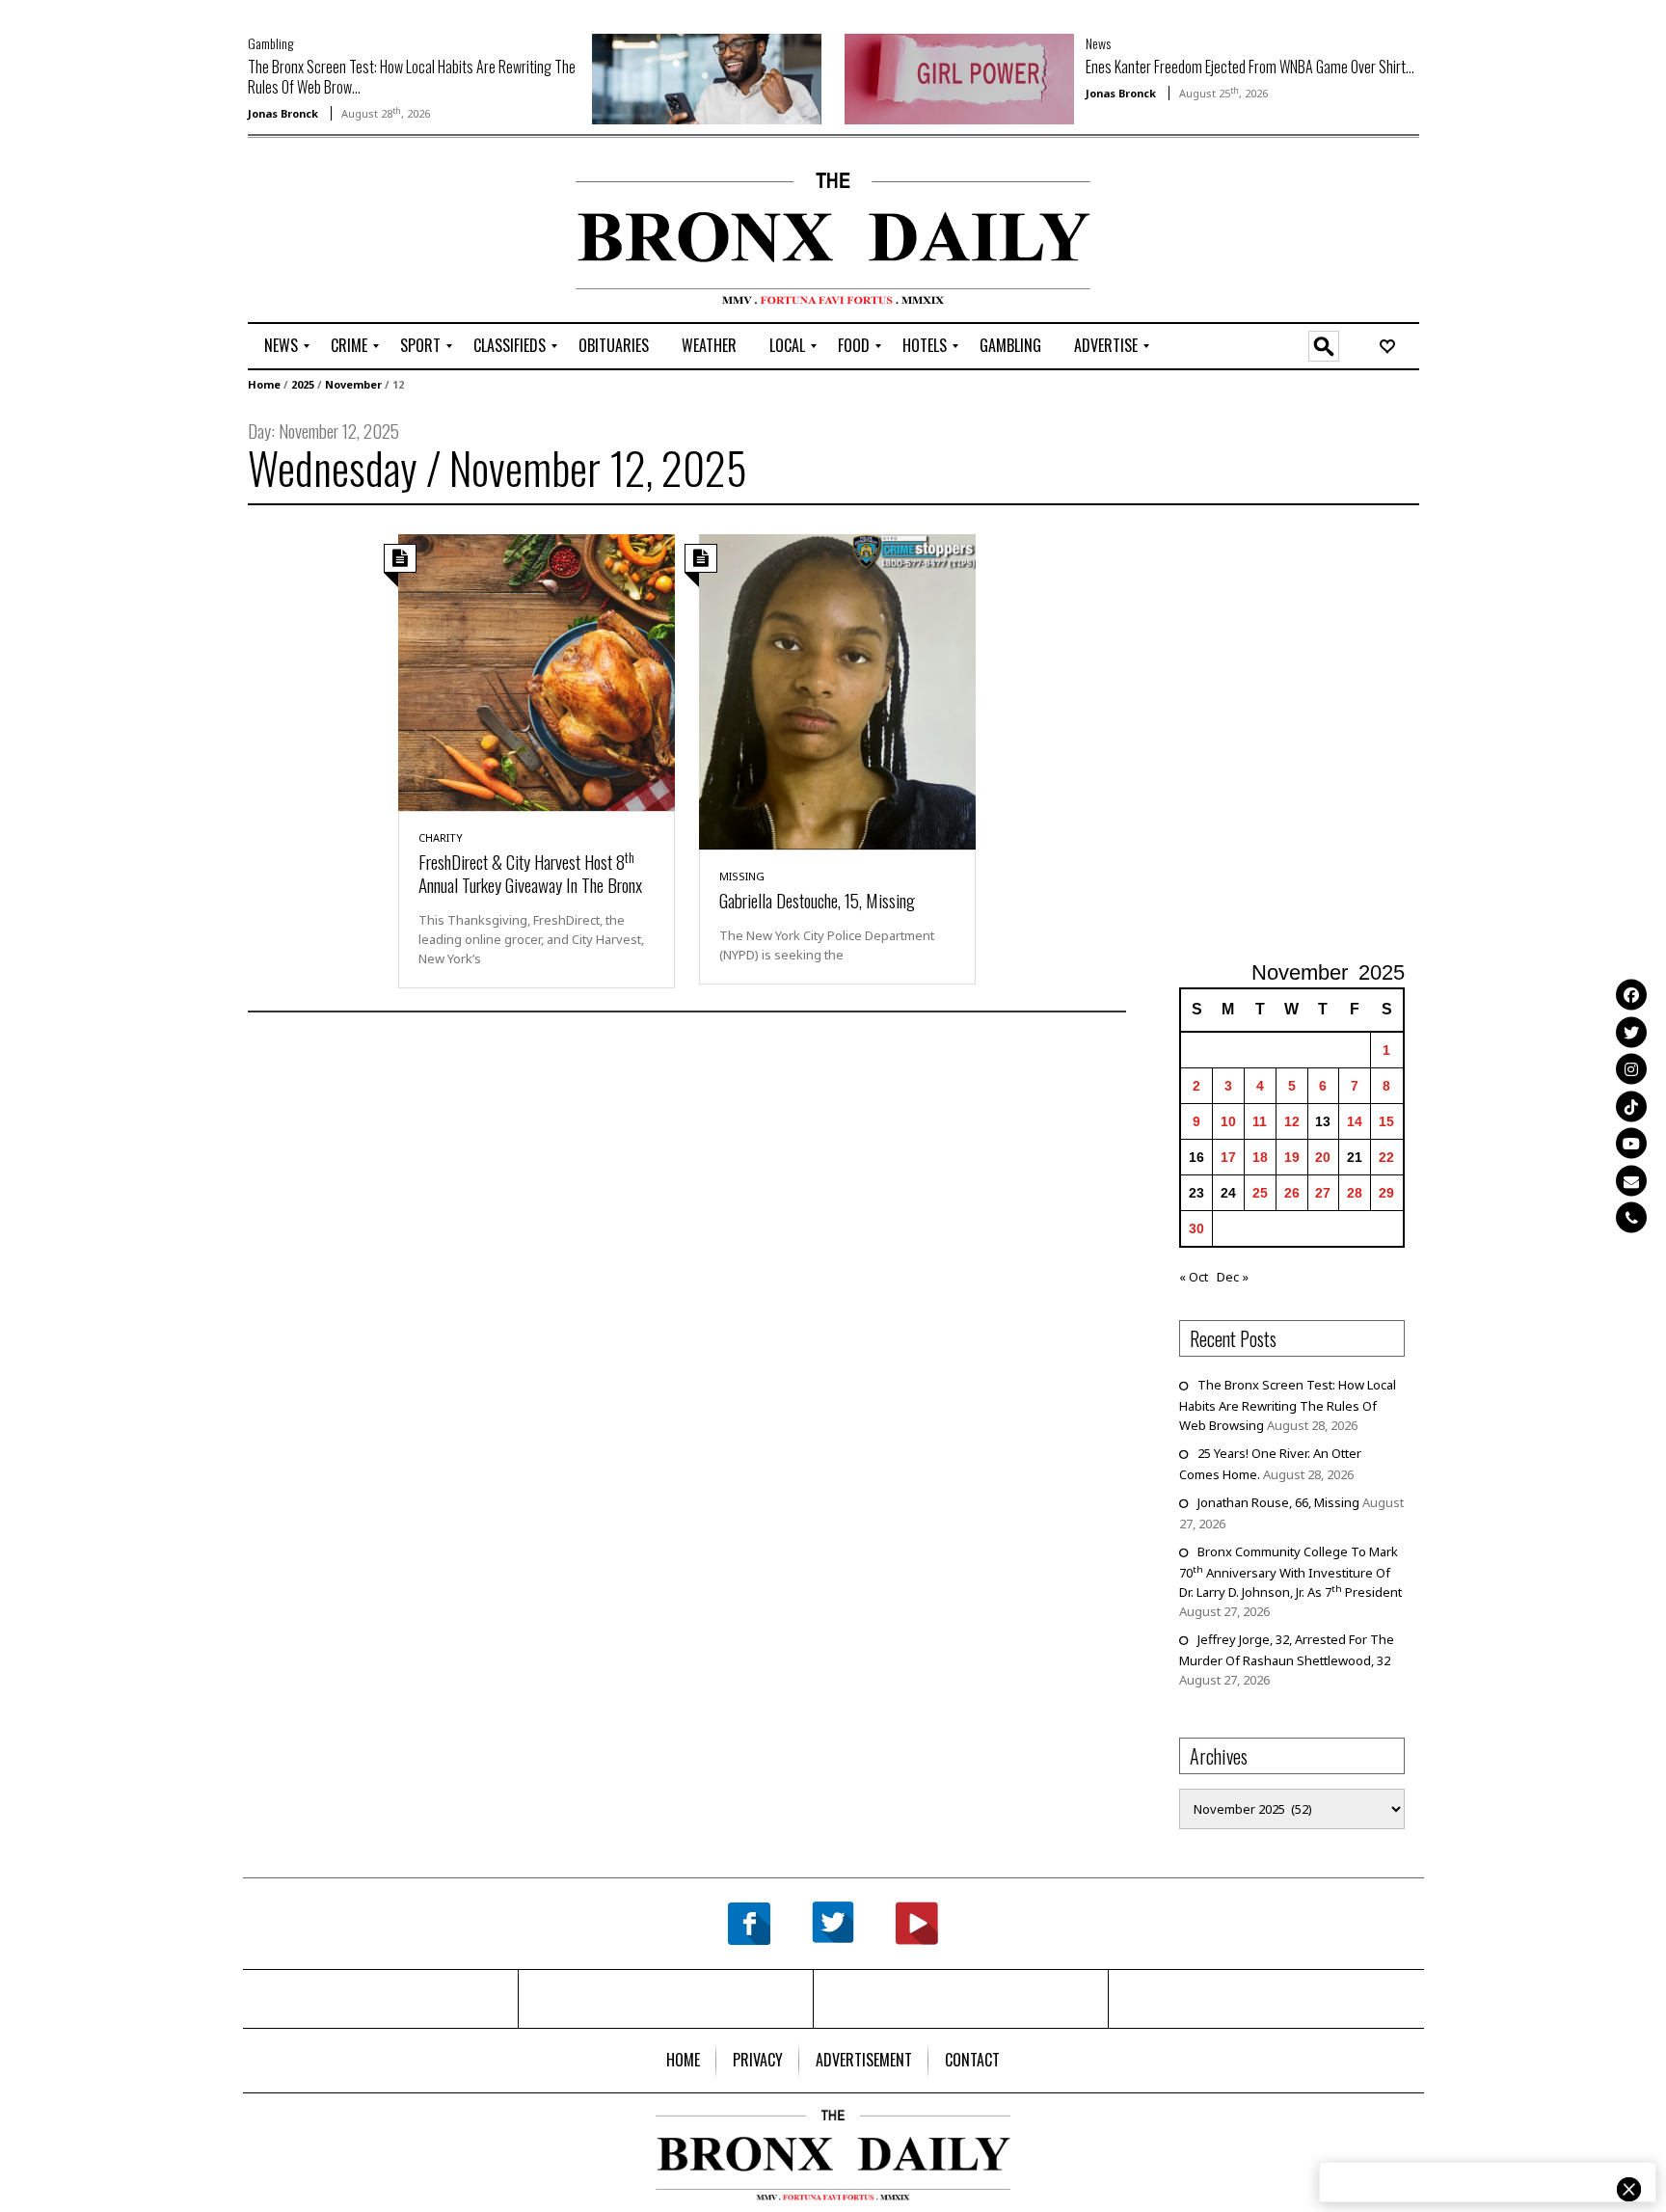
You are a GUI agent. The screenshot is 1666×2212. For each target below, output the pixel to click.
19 (1292, 1157)
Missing (742, 876)
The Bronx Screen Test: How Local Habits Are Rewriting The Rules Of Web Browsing (1288, 1405)
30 (1196, 1228)
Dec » (1233, 1277)
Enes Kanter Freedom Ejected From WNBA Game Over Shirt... (1250, 67)
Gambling (270, 43)
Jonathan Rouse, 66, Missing (1278, 1502)
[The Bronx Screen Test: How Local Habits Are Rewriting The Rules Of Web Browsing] (707, 77)
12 (1292, 1121)
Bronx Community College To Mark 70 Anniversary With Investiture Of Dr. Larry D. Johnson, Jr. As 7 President (1290, 1572)
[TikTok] (1631, 1106)
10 (1228, 1121)
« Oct (1194, 1277)
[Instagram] (1631, 1069)
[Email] (1631, 1180)
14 (1355, 1121)
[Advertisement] (361, 232)
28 (1355, 1193)
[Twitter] (1631, 1032)
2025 (303, 384)
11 (1260, 1121)
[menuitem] (281, 346)
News (1098, 43)
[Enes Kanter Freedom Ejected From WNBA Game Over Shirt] (959, 77)
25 (1260, 1193)
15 (1386, 1121)
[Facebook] (1631, 995)
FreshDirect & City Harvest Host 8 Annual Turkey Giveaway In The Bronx (530, 873)
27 (1323, 1193)
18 (1260, 1157)
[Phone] (1631, 1218)
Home (264, 384)
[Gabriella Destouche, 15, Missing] (837, 690)
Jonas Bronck (283, 113)
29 (1386, 1193)
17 (1228, 1157)
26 (1292, 1193)
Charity (441, 837)
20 (1323, 1157)
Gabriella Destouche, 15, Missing (817, 900)
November (353, 384)
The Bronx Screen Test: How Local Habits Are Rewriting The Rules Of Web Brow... (412, 77)
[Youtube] (1631, 1144)
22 (1386, 1157)
